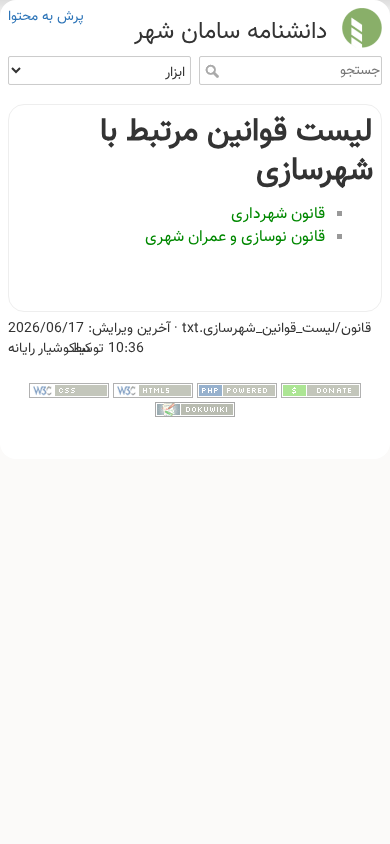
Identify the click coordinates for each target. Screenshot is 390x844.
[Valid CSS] (69, 391)
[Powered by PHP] (237, 391)
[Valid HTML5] (153, 391)
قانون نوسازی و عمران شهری (235, 237)
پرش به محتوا (46, 17)
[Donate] (321, 391)
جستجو (209, 71)
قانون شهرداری (278, 214)
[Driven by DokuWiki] (195, 410)
